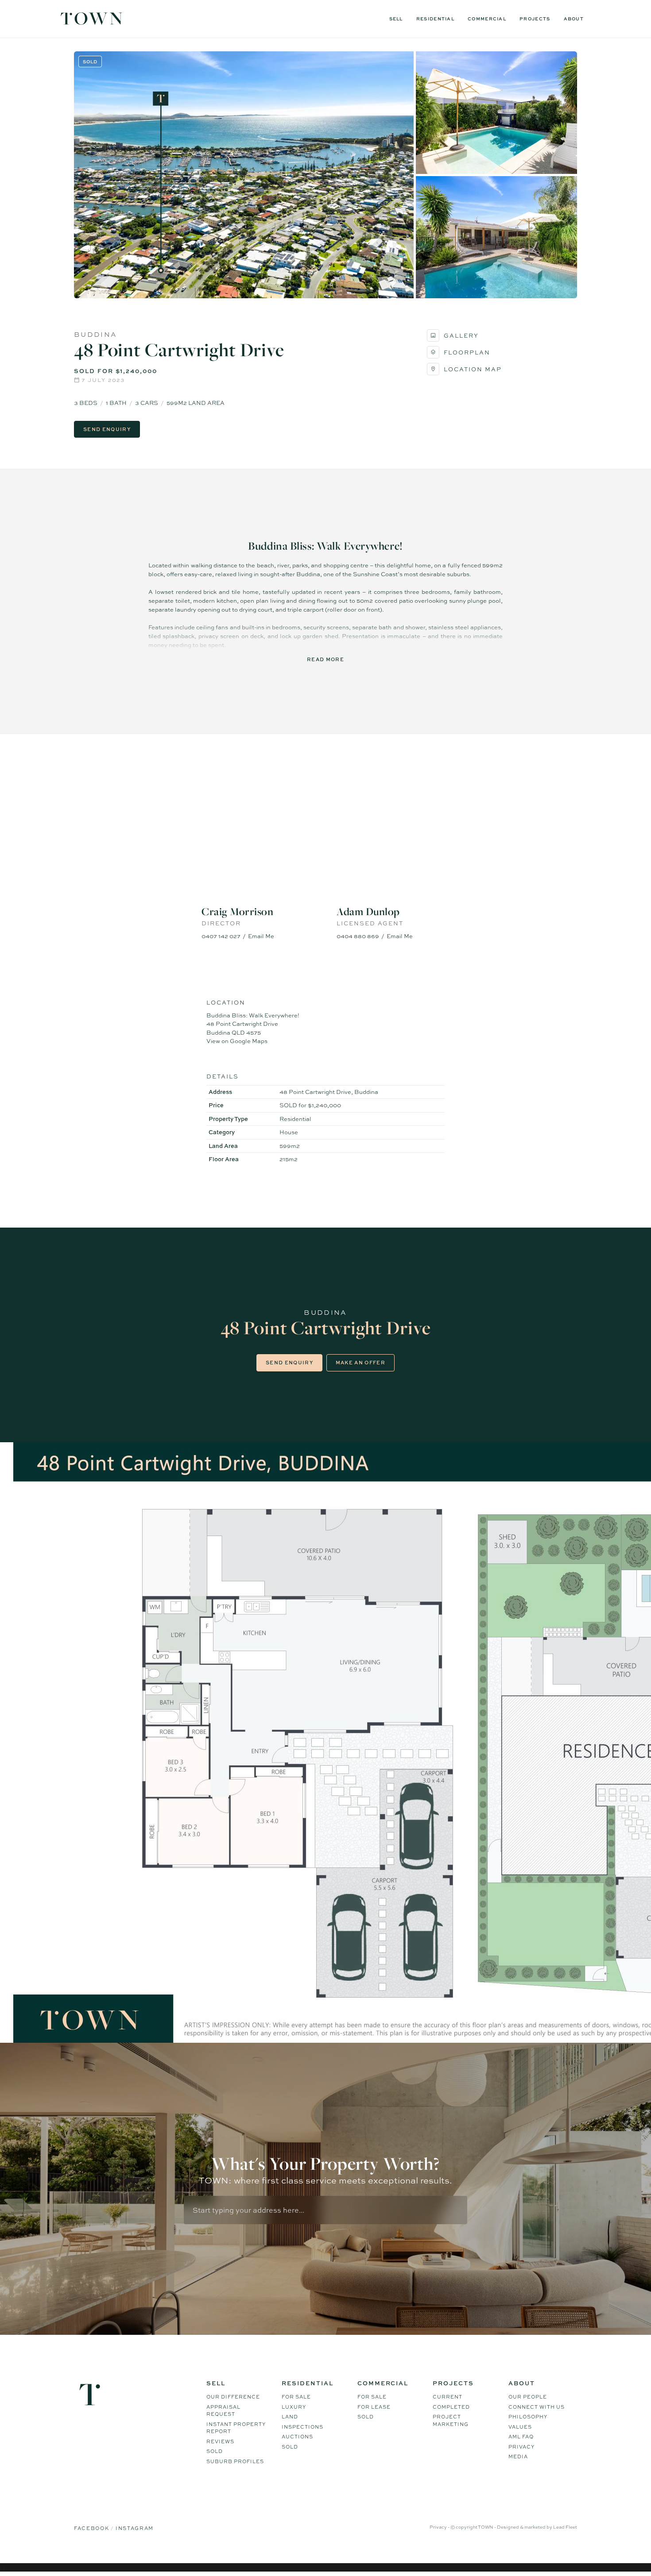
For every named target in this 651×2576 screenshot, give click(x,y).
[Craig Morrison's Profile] (258, 853)
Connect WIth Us (537, 2407)
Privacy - (440, 2527)
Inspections (302, 2427)
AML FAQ (521, 2437)
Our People (528, 2397)
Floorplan (467, 352)
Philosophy (528, 2417)
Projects (535, 19)
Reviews (220, 2441)
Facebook (92, 2528)
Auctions (297, 2437)
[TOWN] (92, 22)
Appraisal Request (223, 2411)
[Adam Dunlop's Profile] (393, 853)
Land (290, 2417)
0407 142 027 (221, 936)
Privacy (521, 2447)
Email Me (261, 936)
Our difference (233, 2397)
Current (448, 2397)
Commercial (487, 19)
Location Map (473, 369)
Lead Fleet (565, 2527)
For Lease (374, 2407)
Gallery (461, 335)
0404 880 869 (358, 936)
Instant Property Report (236, 2428)
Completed (451, 2407)
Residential (435, 19)
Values (520, 2427)
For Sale (296, 2397)
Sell (396, 19)
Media (518, 2457)
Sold (215, 2451)
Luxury (294, 2407)
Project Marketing (451, 2420)
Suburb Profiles (235, 2461)
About (574, 19)
